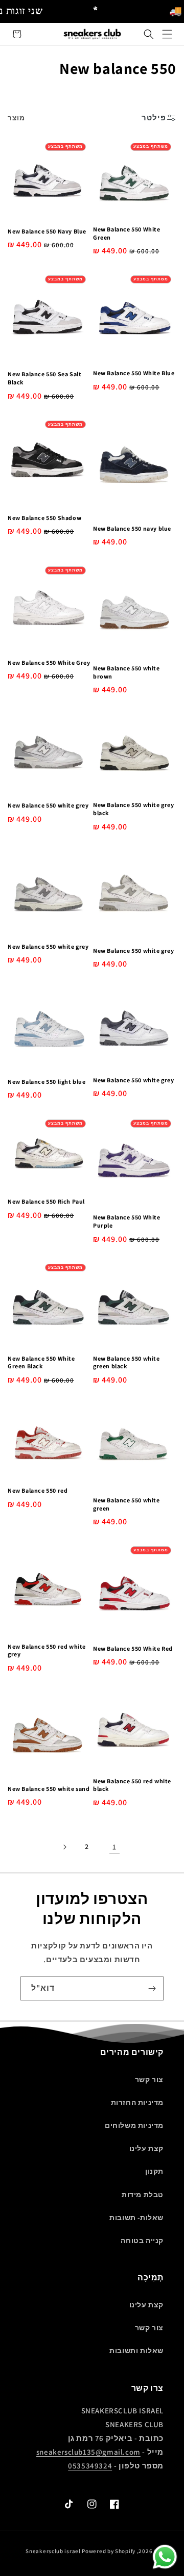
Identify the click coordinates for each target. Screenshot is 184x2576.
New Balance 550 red (38, 1490)
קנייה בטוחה (142, 2241)
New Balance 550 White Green (127, 233)
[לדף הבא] (64, 1847)
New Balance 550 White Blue (134, 373)
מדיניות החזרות (137, 2102)
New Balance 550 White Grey (49, 662)
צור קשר (149, 2079)
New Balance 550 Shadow (44, 518)
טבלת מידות (143, 2195)
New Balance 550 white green (126, 1504)
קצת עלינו (146, 2148)
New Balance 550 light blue (47, 1082)
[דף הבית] (167, 34)
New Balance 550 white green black (126, 1362)
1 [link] (114, 1847)
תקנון (154, 2171)
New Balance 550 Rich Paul (46, 1201)
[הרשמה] (152, 1988)
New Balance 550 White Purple (127, 1221)
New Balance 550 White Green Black (41, 1362)
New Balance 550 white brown (126, 672)
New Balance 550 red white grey (47, 1650)
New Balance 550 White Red (133, 1648)
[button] (149, 34)
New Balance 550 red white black (132, 1785)
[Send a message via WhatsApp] (165, 2557)
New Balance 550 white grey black (134, 809)
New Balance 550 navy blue (132, 528)
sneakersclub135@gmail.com (88, 2452)
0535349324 (90, 2466)
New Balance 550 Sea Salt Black (44, 378)
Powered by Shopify (109, 2551)
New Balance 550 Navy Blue (47, 231)
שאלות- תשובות (136, 2218)
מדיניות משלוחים (134, 2125)
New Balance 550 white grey (48, 805)
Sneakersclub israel (54, 2551)
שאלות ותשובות (136, 2351)
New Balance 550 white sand (49, 1789)
